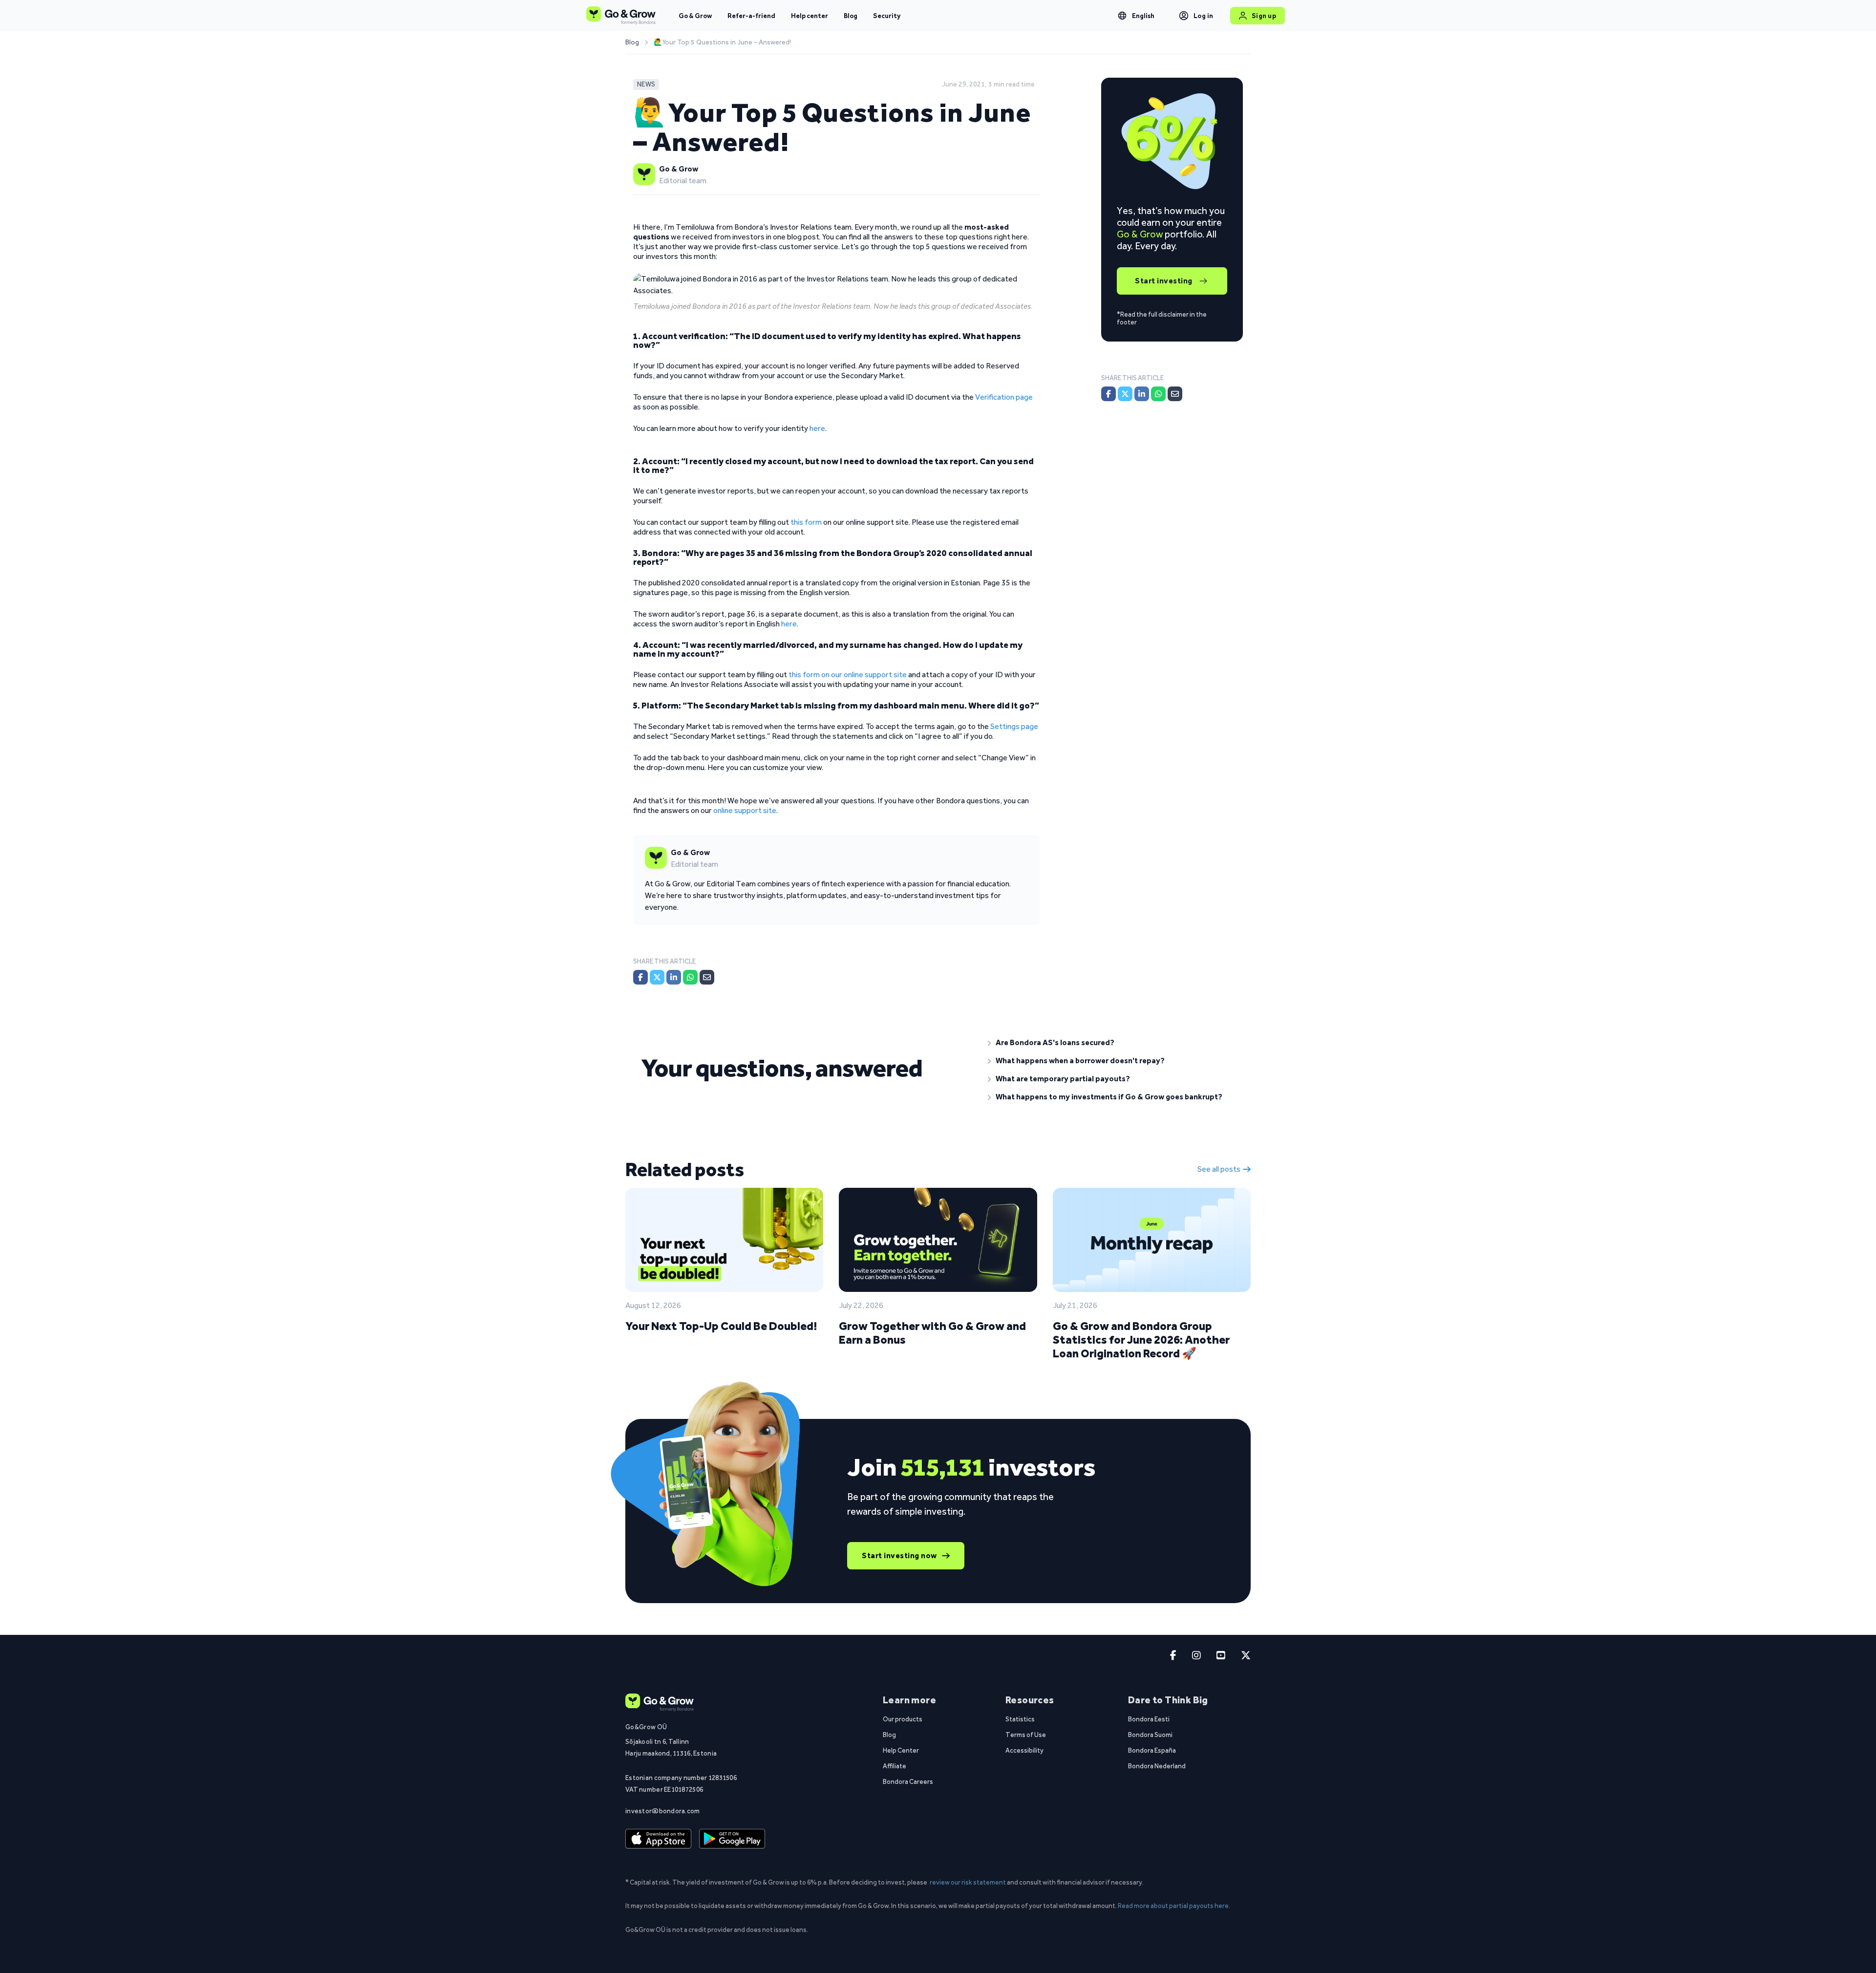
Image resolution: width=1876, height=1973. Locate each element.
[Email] (707, 977)
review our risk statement (968, 1882)
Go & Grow (695, 16)
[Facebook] (640, 977)
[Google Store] (732, 1839)
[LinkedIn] (674, 977)
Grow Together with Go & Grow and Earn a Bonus (932, 1333)
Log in (1204, 16)
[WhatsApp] (690, 977)
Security (887, 16)
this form (806, 522)
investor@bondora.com (663, 1811)
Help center (810, 16)
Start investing (1164, 281)
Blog (851, 16)
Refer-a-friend (751, 16)
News (646, 84)
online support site (745, 810)
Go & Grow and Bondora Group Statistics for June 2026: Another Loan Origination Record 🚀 (1141, 1340)
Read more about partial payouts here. (1174, 1906)
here (817, 428)
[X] (657, 977)
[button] (1111, 1043)
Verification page (1004, 397)
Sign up (1264, 16)
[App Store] (658, 1839)
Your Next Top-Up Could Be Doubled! (721, 1326)
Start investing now (899, 1555)
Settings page (1014, 726)
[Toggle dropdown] (1122, 16)
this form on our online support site (848, 675)
